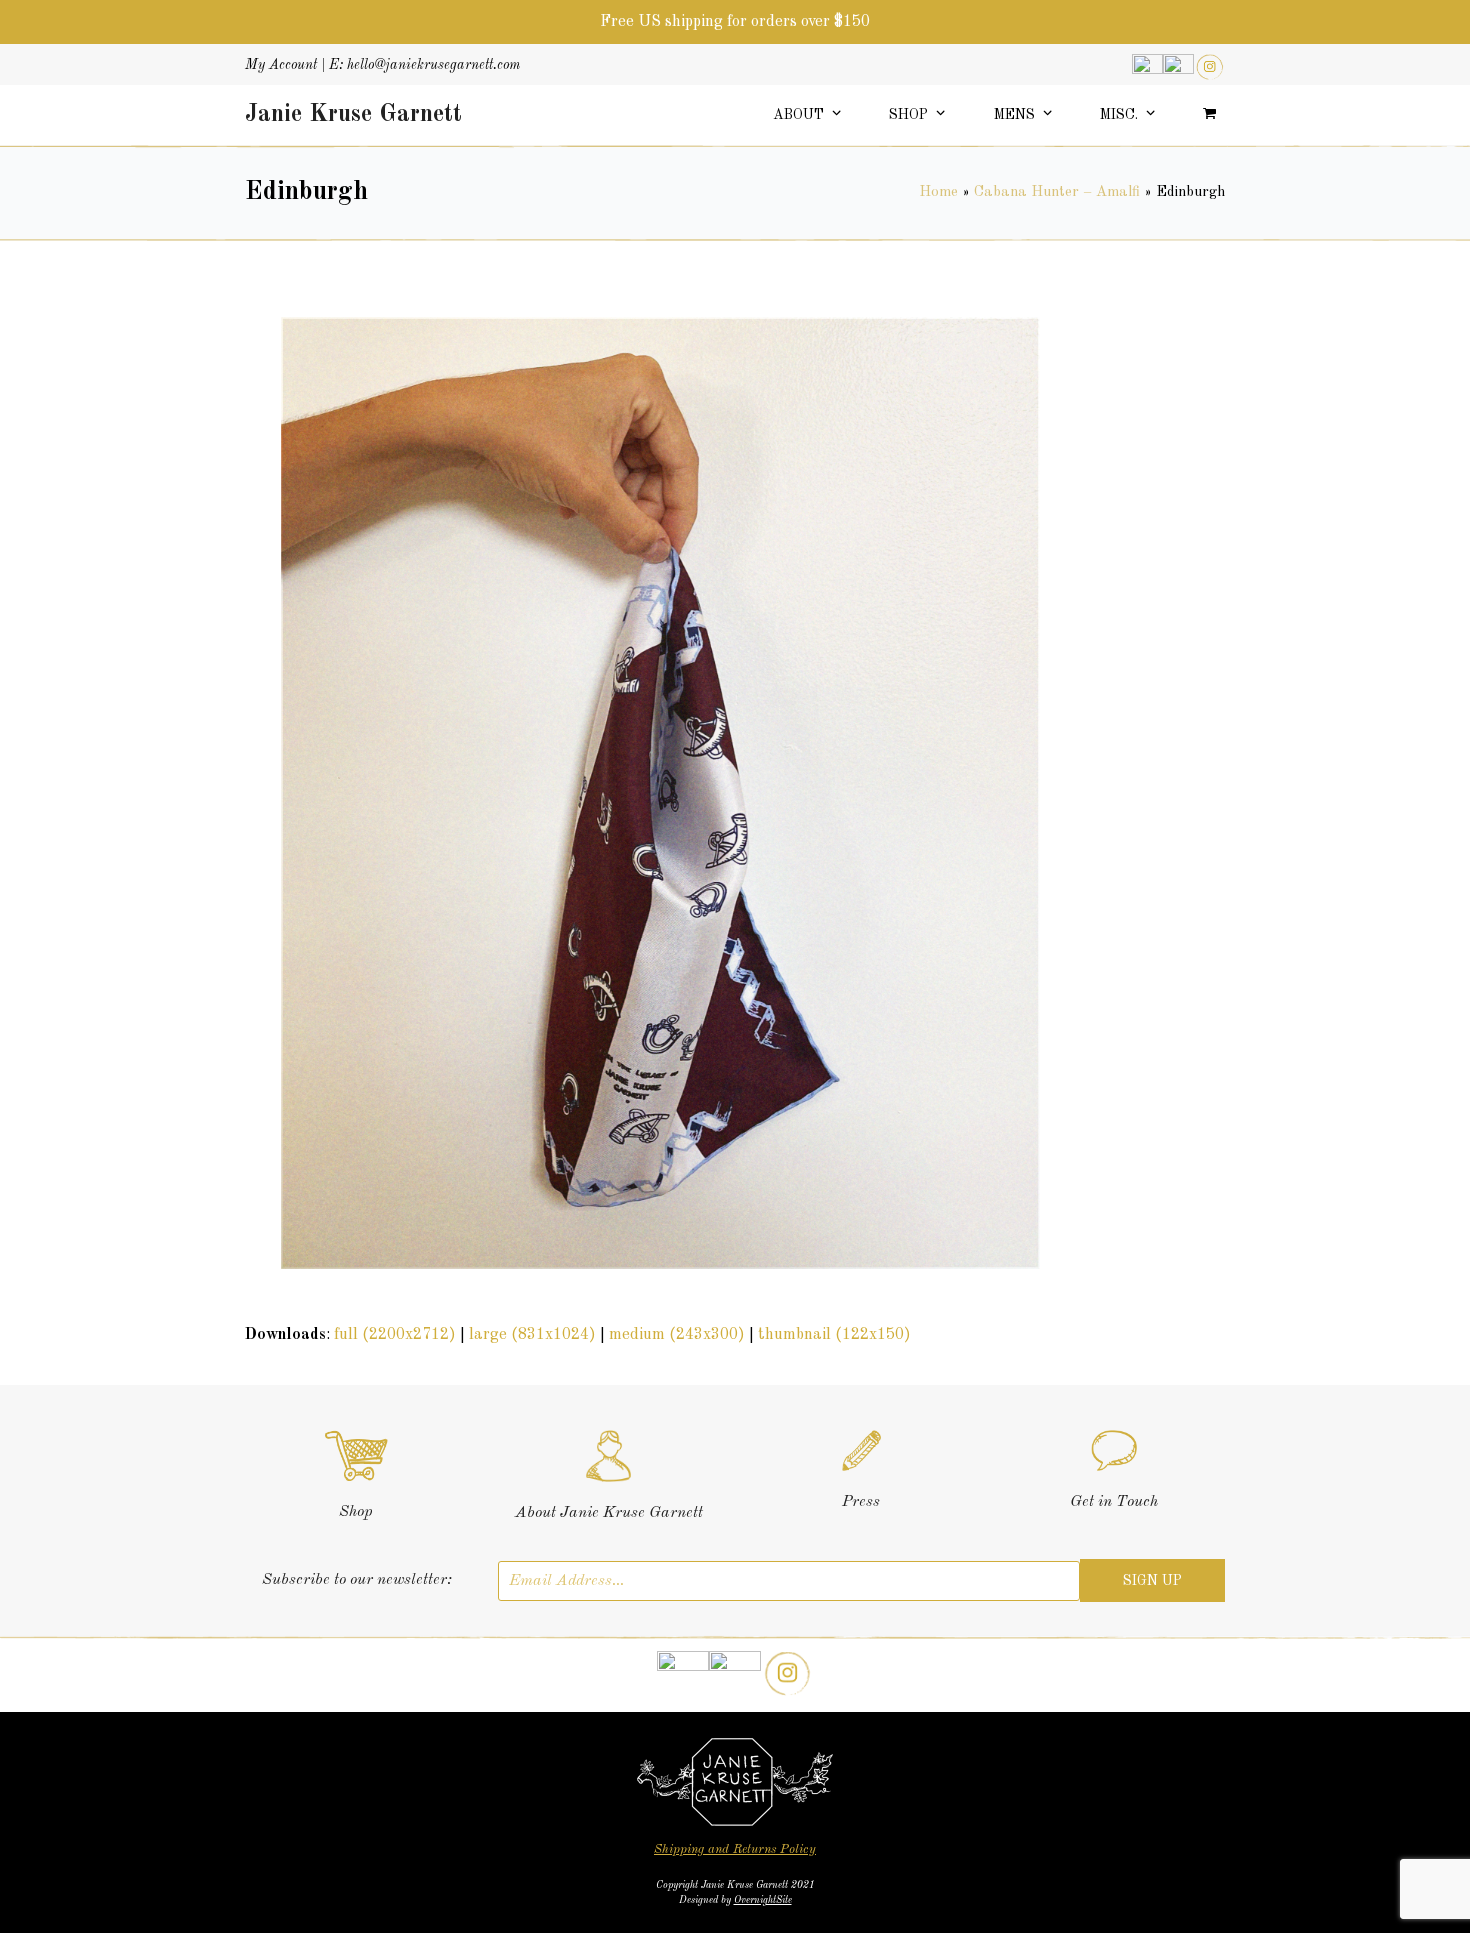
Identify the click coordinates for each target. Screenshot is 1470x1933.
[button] (1209, 115)
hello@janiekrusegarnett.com (433, 65)
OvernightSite (763, 1900)
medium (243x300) (677, 1335)
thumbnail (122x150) (834, 1335)
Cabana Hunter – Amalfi (1057, 192)
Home (938, 192)
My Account (281, 65)
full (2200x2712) (395, 1335)
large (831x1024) (532, 1335)
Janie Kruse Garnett (353, 115)
